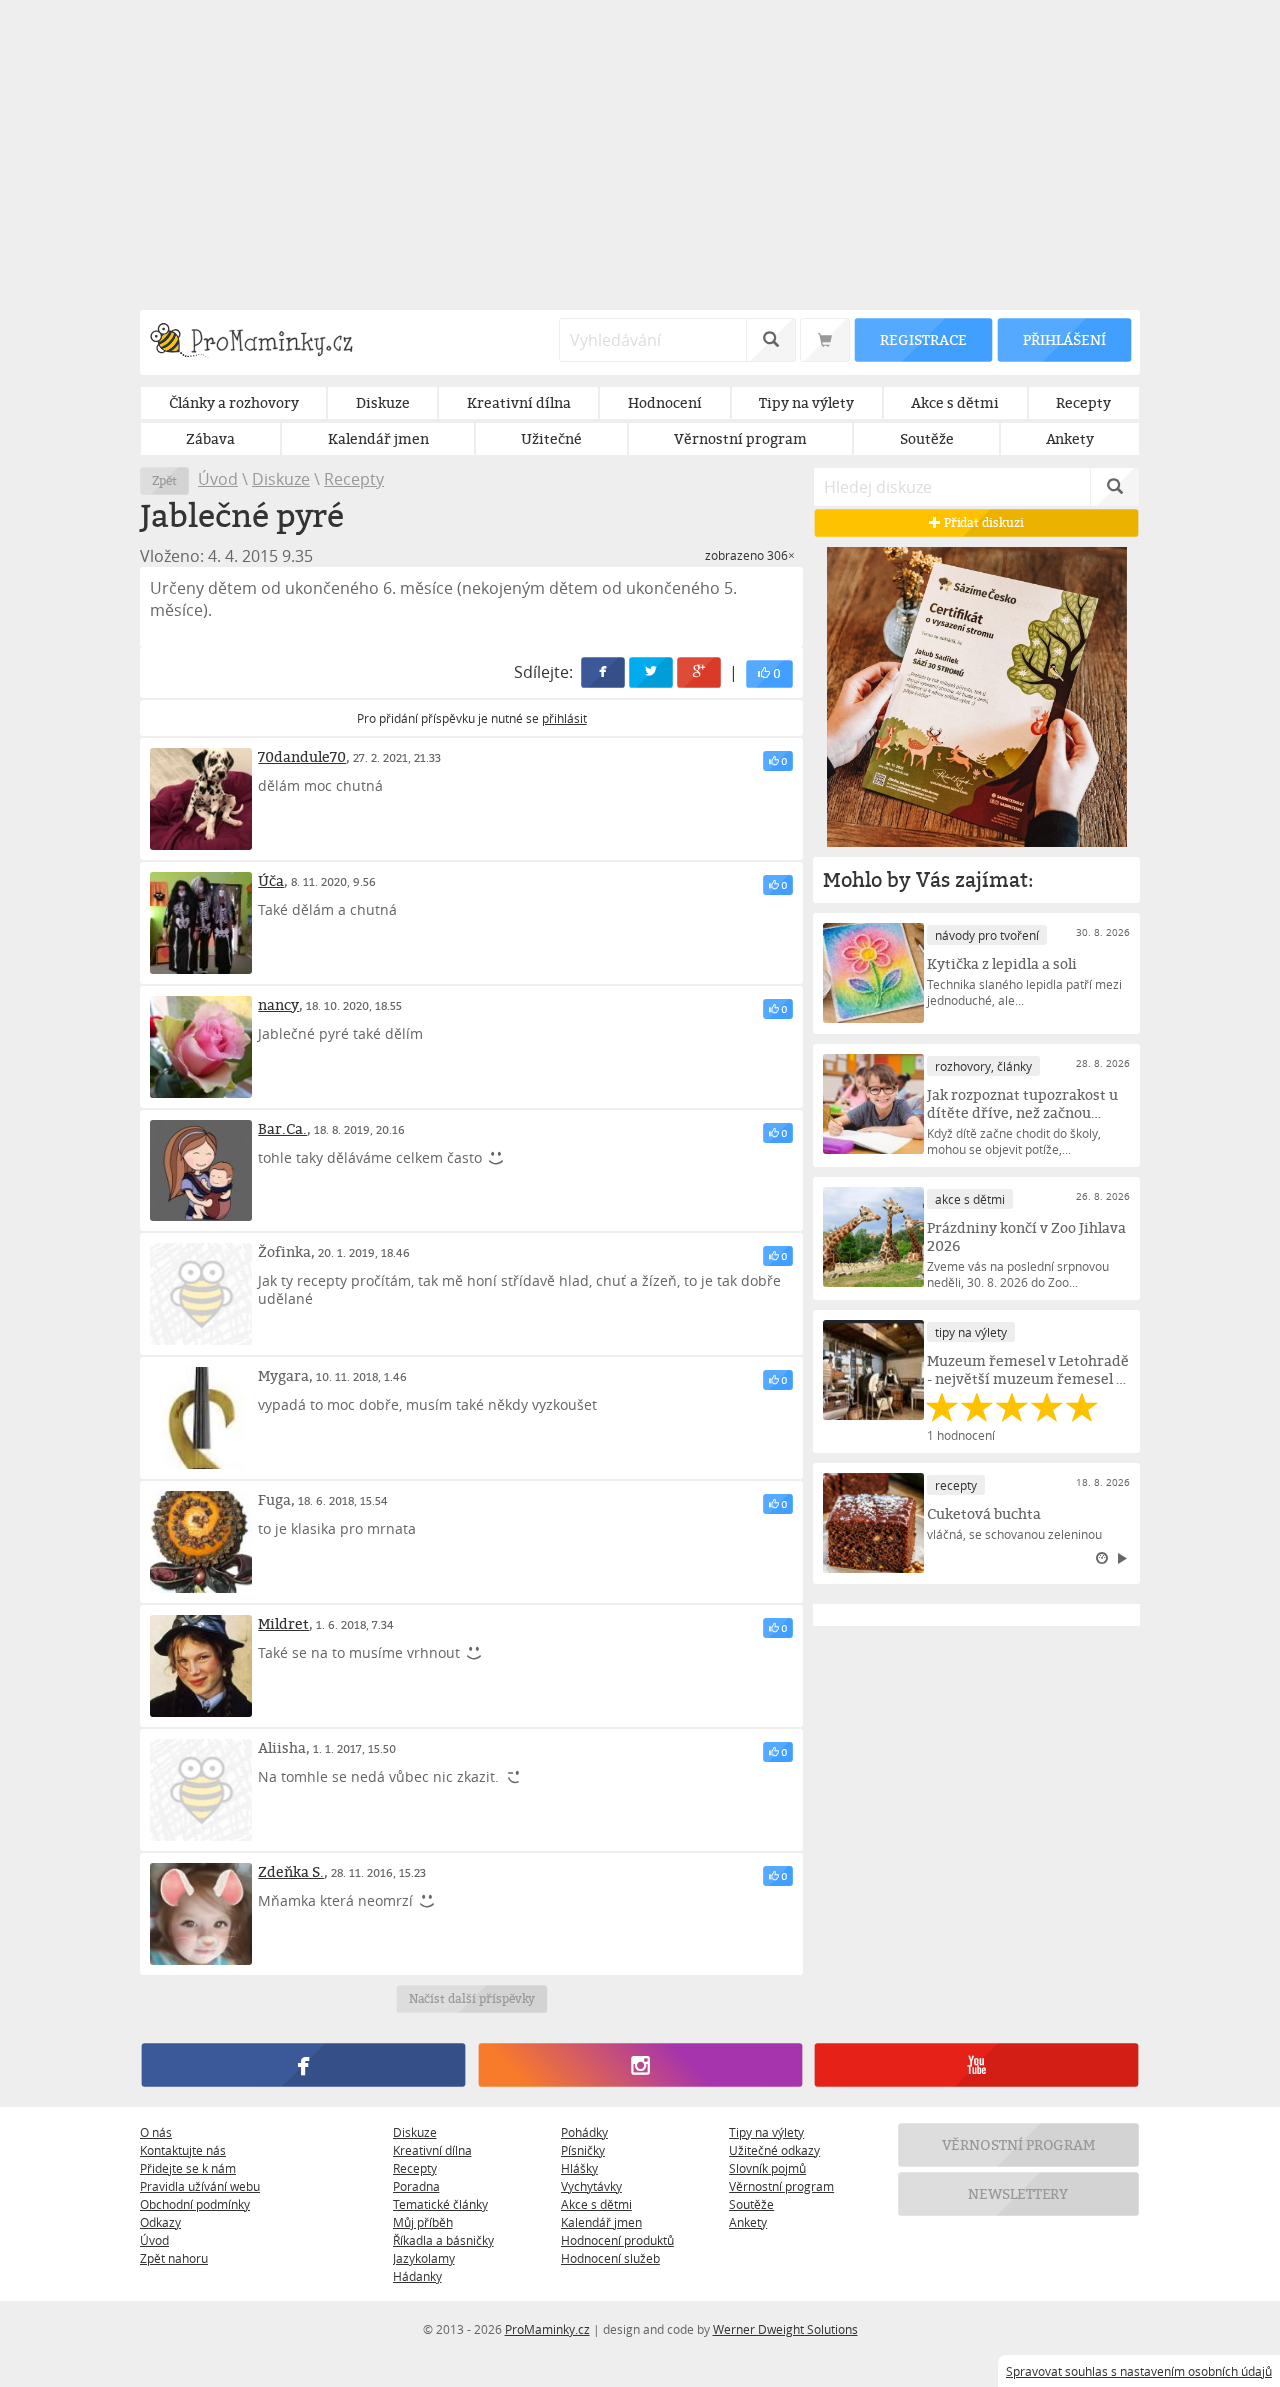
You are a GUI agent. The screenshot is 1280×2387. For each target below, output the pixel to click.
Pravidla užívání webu (200, 2186)
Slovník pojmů (767, 2168)
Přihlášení (1064, 339)
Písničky (583, 2150)
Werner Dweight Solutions (785, 2329)
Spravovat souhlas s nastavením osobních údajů (1139, 2371)
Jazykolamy (424, 2258)
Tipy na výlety (766, 2132)
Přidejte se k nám (188, 2168)
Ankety (748, 2222)
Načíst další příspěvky (471, 1998)
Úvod (218, 479)
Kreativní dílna (432, 2150)
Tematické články (440, 2204)
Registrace (923, 339)
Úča (271, 880)
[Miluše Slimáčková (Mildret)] (201, 1666)
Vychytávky (591, 2186)
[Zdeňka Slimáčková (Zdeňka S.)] (201, 1914)
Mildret (283, 1623)
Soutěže (751, 2204)
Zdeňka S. (291, 1871)
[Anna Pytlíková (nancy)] (201, 1047)
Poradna (416, 2186)
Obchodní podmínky (195, 2204)
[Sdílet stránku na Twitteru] (652, 672)
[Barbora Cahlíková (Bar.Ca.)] (201, 1171)
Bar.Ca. (282, 1128)
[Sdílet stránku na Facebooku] (604, 672)
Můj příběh (423, 2222)
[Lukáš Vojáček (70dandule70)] (201, 799)
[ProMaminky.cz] (260, 342)
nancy (278, 1004)
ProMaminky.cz (547, 2329)
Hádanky (417, 2276)
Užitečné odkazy (774, 2150)
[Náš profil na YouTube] (976, 2065)
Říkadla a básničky (443, 2240)
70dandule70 (302, 756)
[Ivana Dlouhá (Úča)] (201, 923)
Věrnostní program (781, 2186)
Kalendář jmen (601, 2222)
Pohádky (584, 2132)
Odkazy (160, 2222)
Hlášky (579, 2168)
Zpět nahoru (174, 2258)
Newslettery (1019, 2193)
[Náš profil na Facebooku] (303, 2065)
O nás (156, 2132)
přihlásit (564, 718)
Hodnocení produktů (617, 2240)
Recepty (354, 479)
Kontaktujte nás (183, 2150)
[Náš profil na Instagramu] (639, 2065)
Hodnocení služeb (610, 2258)
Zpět (164, 480)
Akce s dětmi (596, 2204)
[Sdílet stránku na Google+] (700, 672)
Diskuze (281, 479)
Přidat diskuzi (982, 522)
